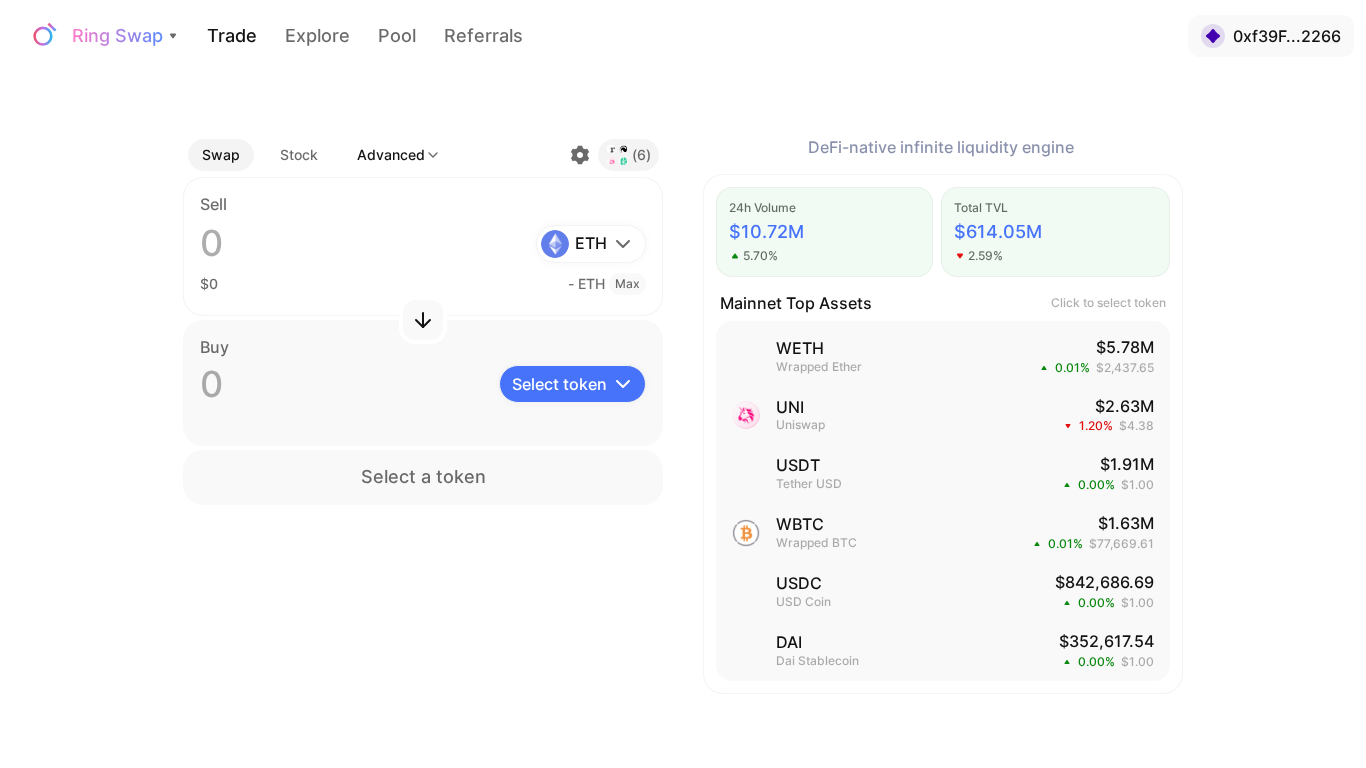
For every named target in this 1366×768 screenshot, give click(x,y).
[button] (299, 155)
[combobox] (399, 155)
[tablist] (260, 155)
